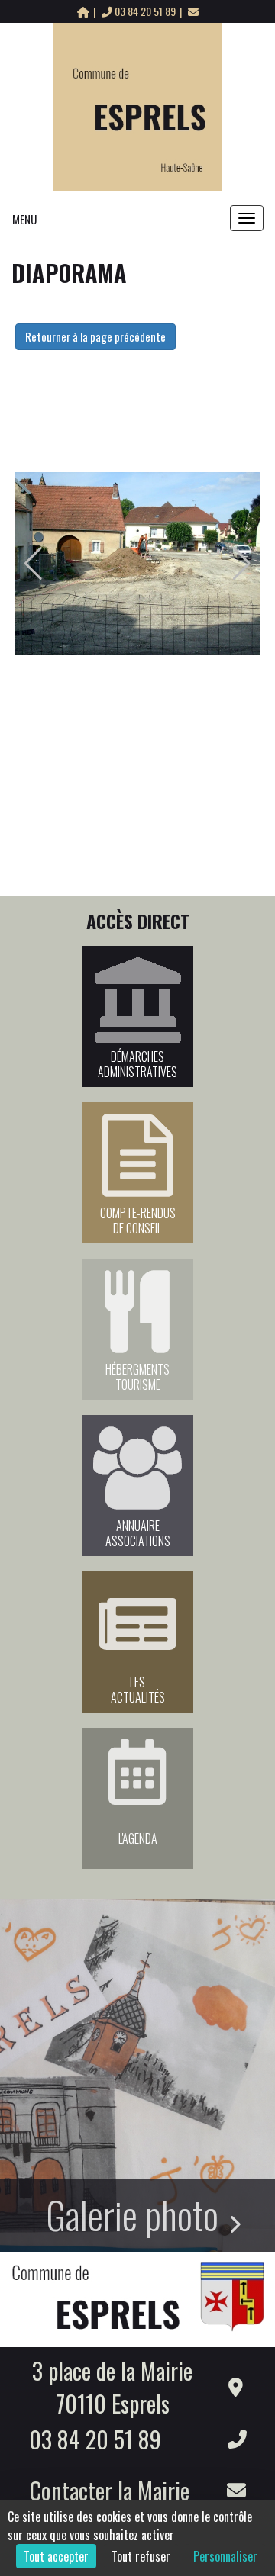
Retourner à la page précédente (95, 336)
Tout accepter (56, 2556)
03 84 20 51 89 (145, 11)
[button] (33, 564)
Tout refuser (141, 2556)
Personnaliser (225, 2556)
